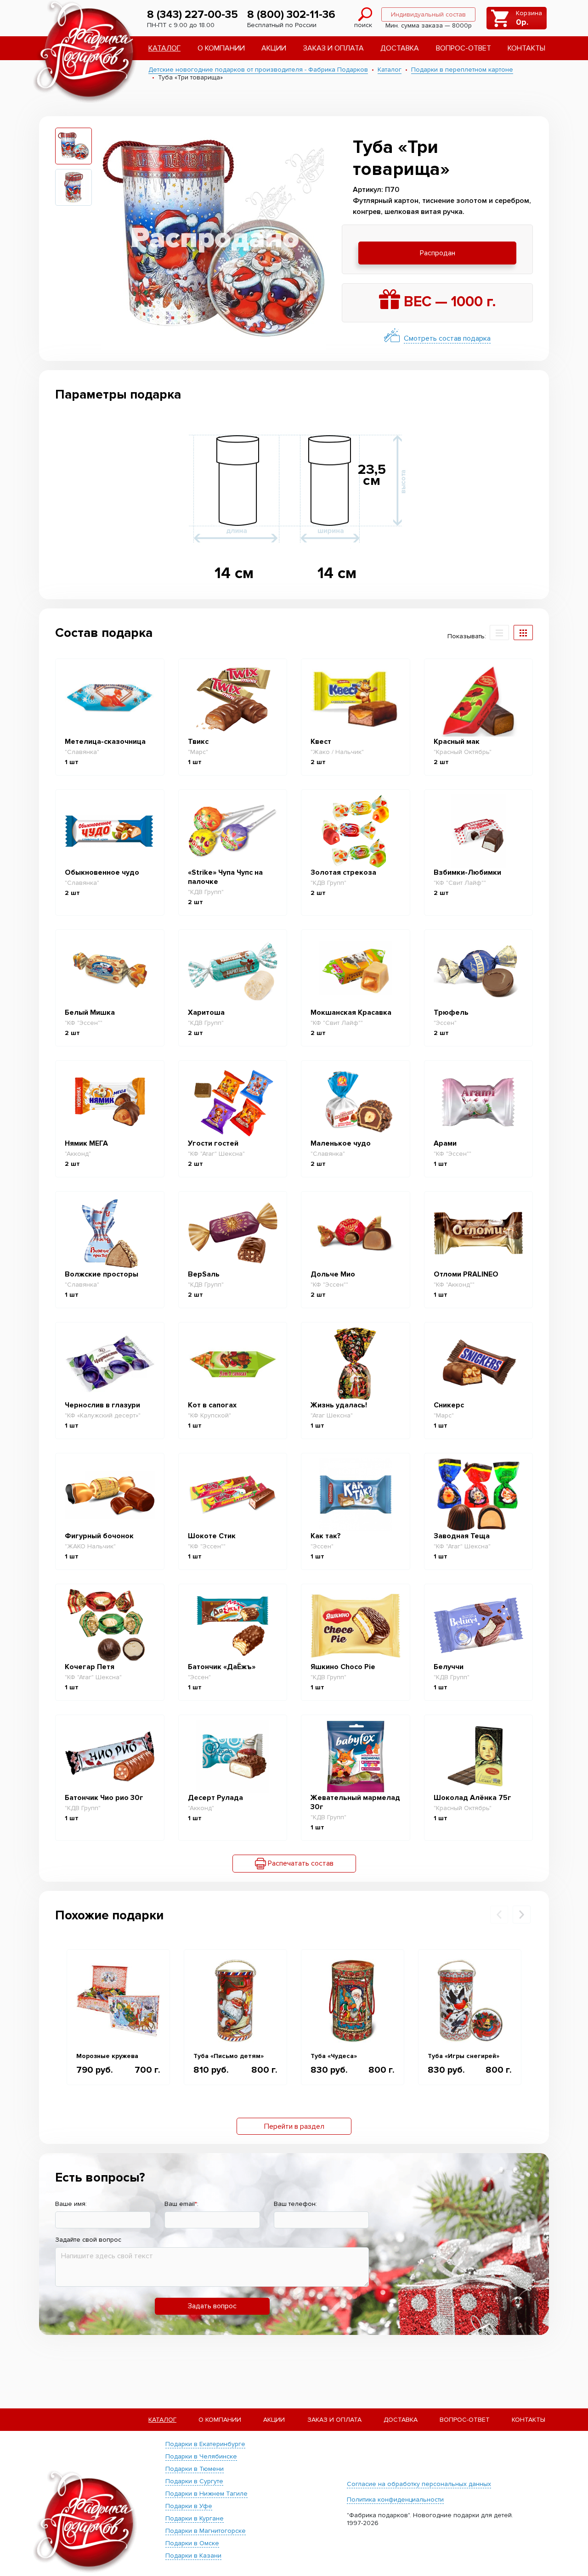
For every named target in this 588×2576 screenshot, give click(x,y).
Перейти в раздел (294, 2126)
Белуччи (449, 1667)
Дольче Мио (333, 1274)
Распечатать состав (300, 1863)
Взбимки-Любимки (467, 872)
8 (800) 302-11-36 (291, 14)
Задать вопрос (212, 2306)
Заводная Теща (462, 1536)
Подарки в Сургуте (194, 2481)
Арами (445, 1143)
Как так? (326, 1536)
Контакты (526, 48)
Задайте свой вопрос (88, 2240)
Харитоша (206, 1012)
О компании (221, 48)
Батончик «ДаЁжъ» (222, 1667)
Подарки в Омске (192, 2543)
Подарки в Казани (193, 2556)
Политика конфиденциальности (395, 2500)
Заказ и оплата (334, 48)
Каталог (164, 48)
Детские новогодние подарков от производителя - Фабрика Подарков (258, 70)
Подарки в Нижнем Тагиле (206, 2494)
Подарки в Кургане (195, 2518)
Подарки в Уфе (189, 2506)
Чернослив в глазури (102, 1405)
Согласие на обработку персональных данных (419, 2484)
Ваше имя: (71, 2204)
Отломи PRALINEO (466, 1274)
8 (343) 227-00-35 (192, 14)
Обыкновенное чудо (102, 872)
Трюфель (451, 1012)
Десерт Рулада (215, 1798)
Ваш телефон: (295, 2204)
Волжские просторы (102, 1274)
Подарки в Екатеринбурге (205, 2444)
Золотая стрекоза (343, 872)
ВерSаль (204, 1274)
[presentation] (499, 1915)
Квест (321, 742)
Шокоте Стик (212, 1536)
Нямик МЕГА (86, 1143)
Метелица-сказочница (105, 742)
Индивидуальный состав (428, 14)
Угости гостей (213, 1143)
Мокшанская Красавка (351, 1012)
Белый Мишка (90, 1012)
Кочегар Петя (90, 1667)
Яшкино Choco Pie (343, 1667)
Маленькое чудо (341, 1143)
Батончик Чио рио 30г (104, 1798)
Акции (274, 48)
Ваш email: (181, 2204)
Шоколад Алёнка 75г (472, 1798)
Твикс (198, 742)
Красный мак (457, 742)
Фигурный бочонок (99, 1536)
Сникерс (449, 1405)
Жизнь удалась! (339, 1405)
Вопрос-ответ (464, 48)
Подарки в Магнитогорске (206, 2531)
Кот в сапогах (212, 1405)
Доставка (400, 48)
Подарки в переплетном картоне (462, 70)
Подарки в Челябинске (201, 2456)
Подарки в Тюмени (195, 2469)
